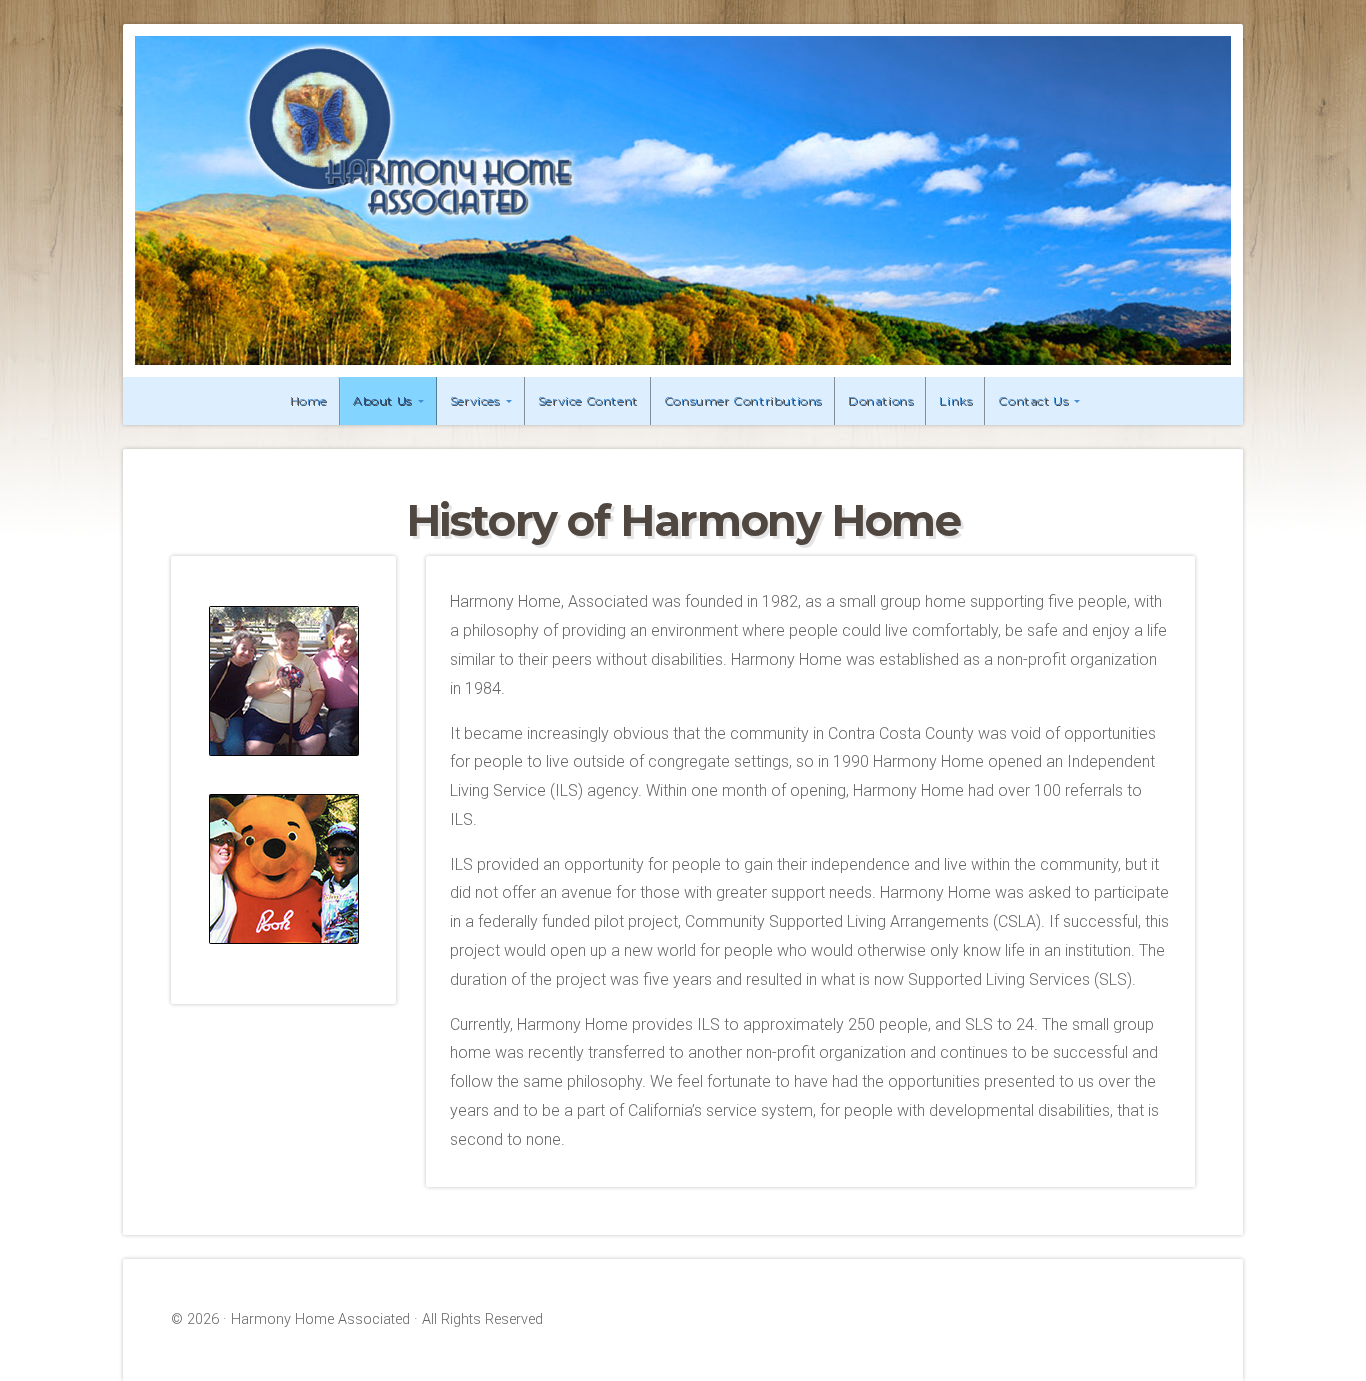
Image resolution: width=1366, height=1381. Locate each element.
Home (308, 400)
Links (955, 400)
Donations (880, 400)
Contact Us (1033, 400)
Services (475, 400)
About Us (382, 400)
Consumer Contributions (743, 400)
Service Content (588, 400)
